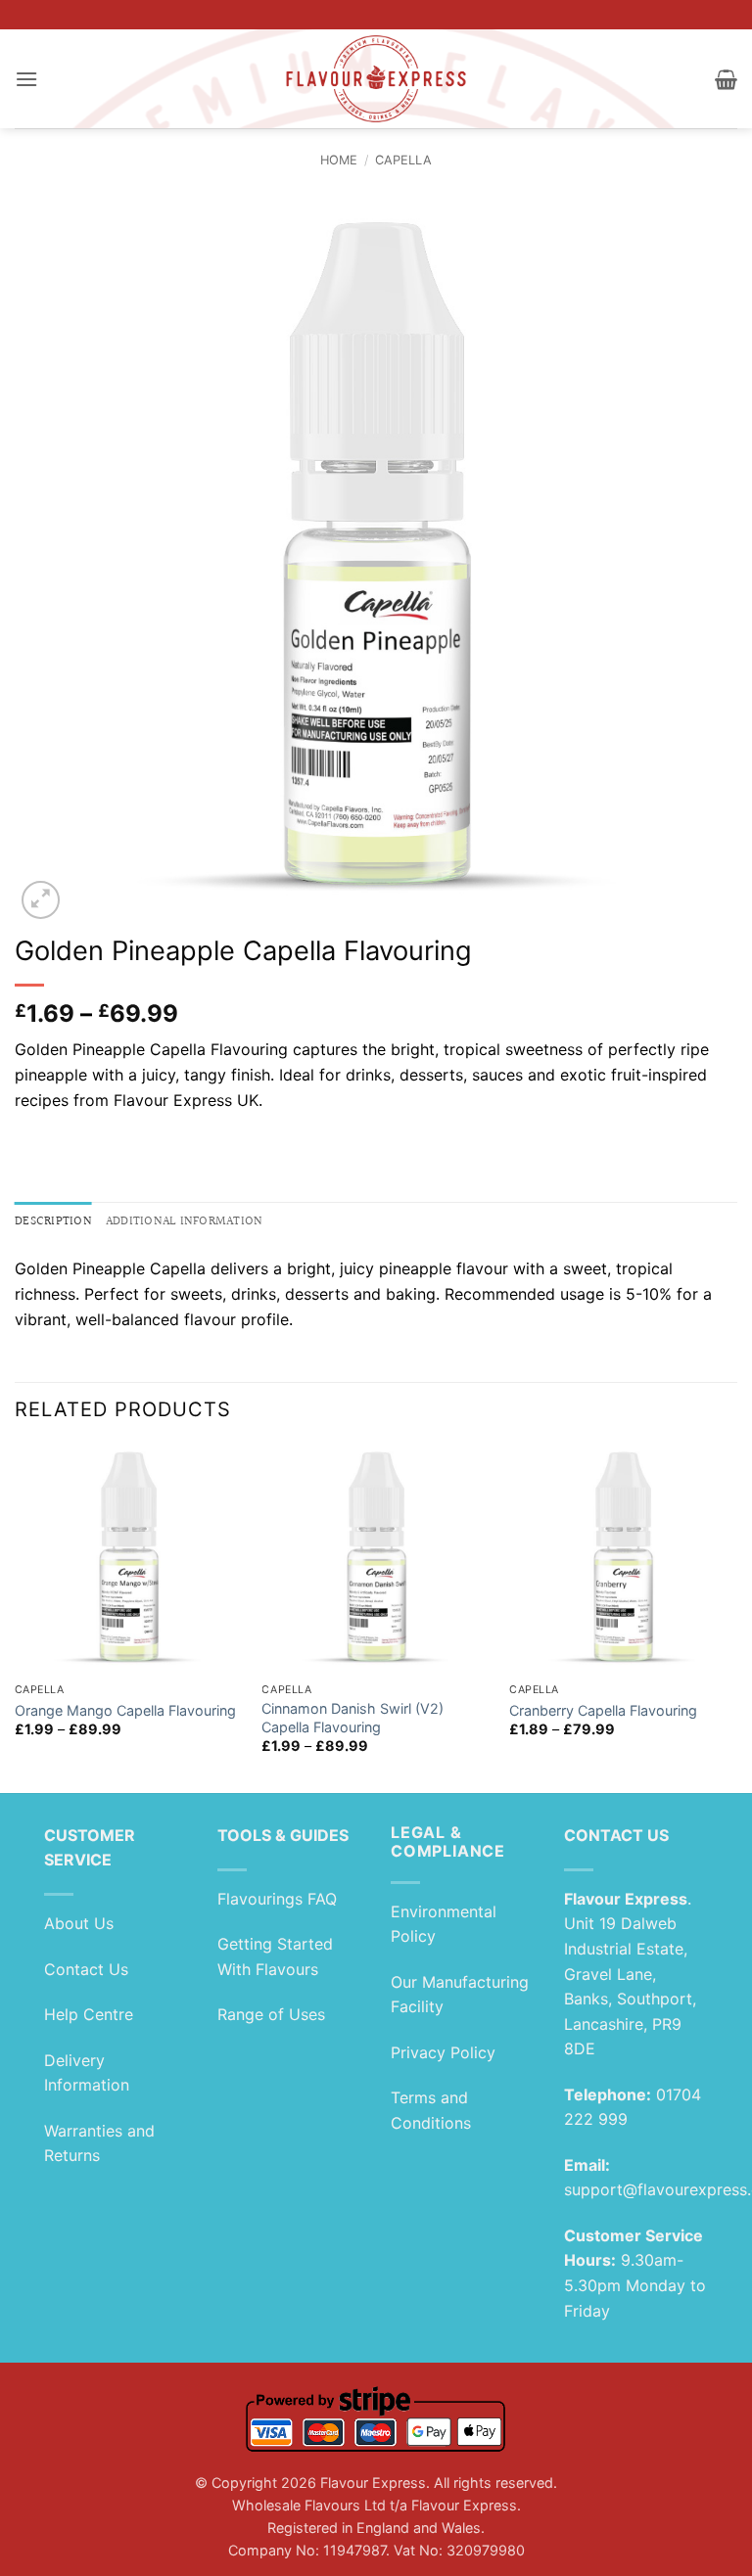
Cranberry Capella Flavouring (603, 1710)
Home (339, 160)
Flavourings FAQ (277, 1899)
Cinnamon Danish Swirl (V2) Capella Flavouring (352, 1718)
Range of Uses (271, 2014)
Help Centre (89, 2014)
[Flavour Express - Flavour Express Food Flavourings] (376, 79)
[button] (26, 79)
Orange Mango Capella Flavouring (125, 1710)
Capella (403, 160)
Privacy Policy (443, 2052)
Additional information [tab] (185, 1221)
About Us (79, 1923)
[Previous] (16, 1617)
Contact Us (86, 1969)
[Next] (736, 1617)
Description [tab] (53, 1221)
